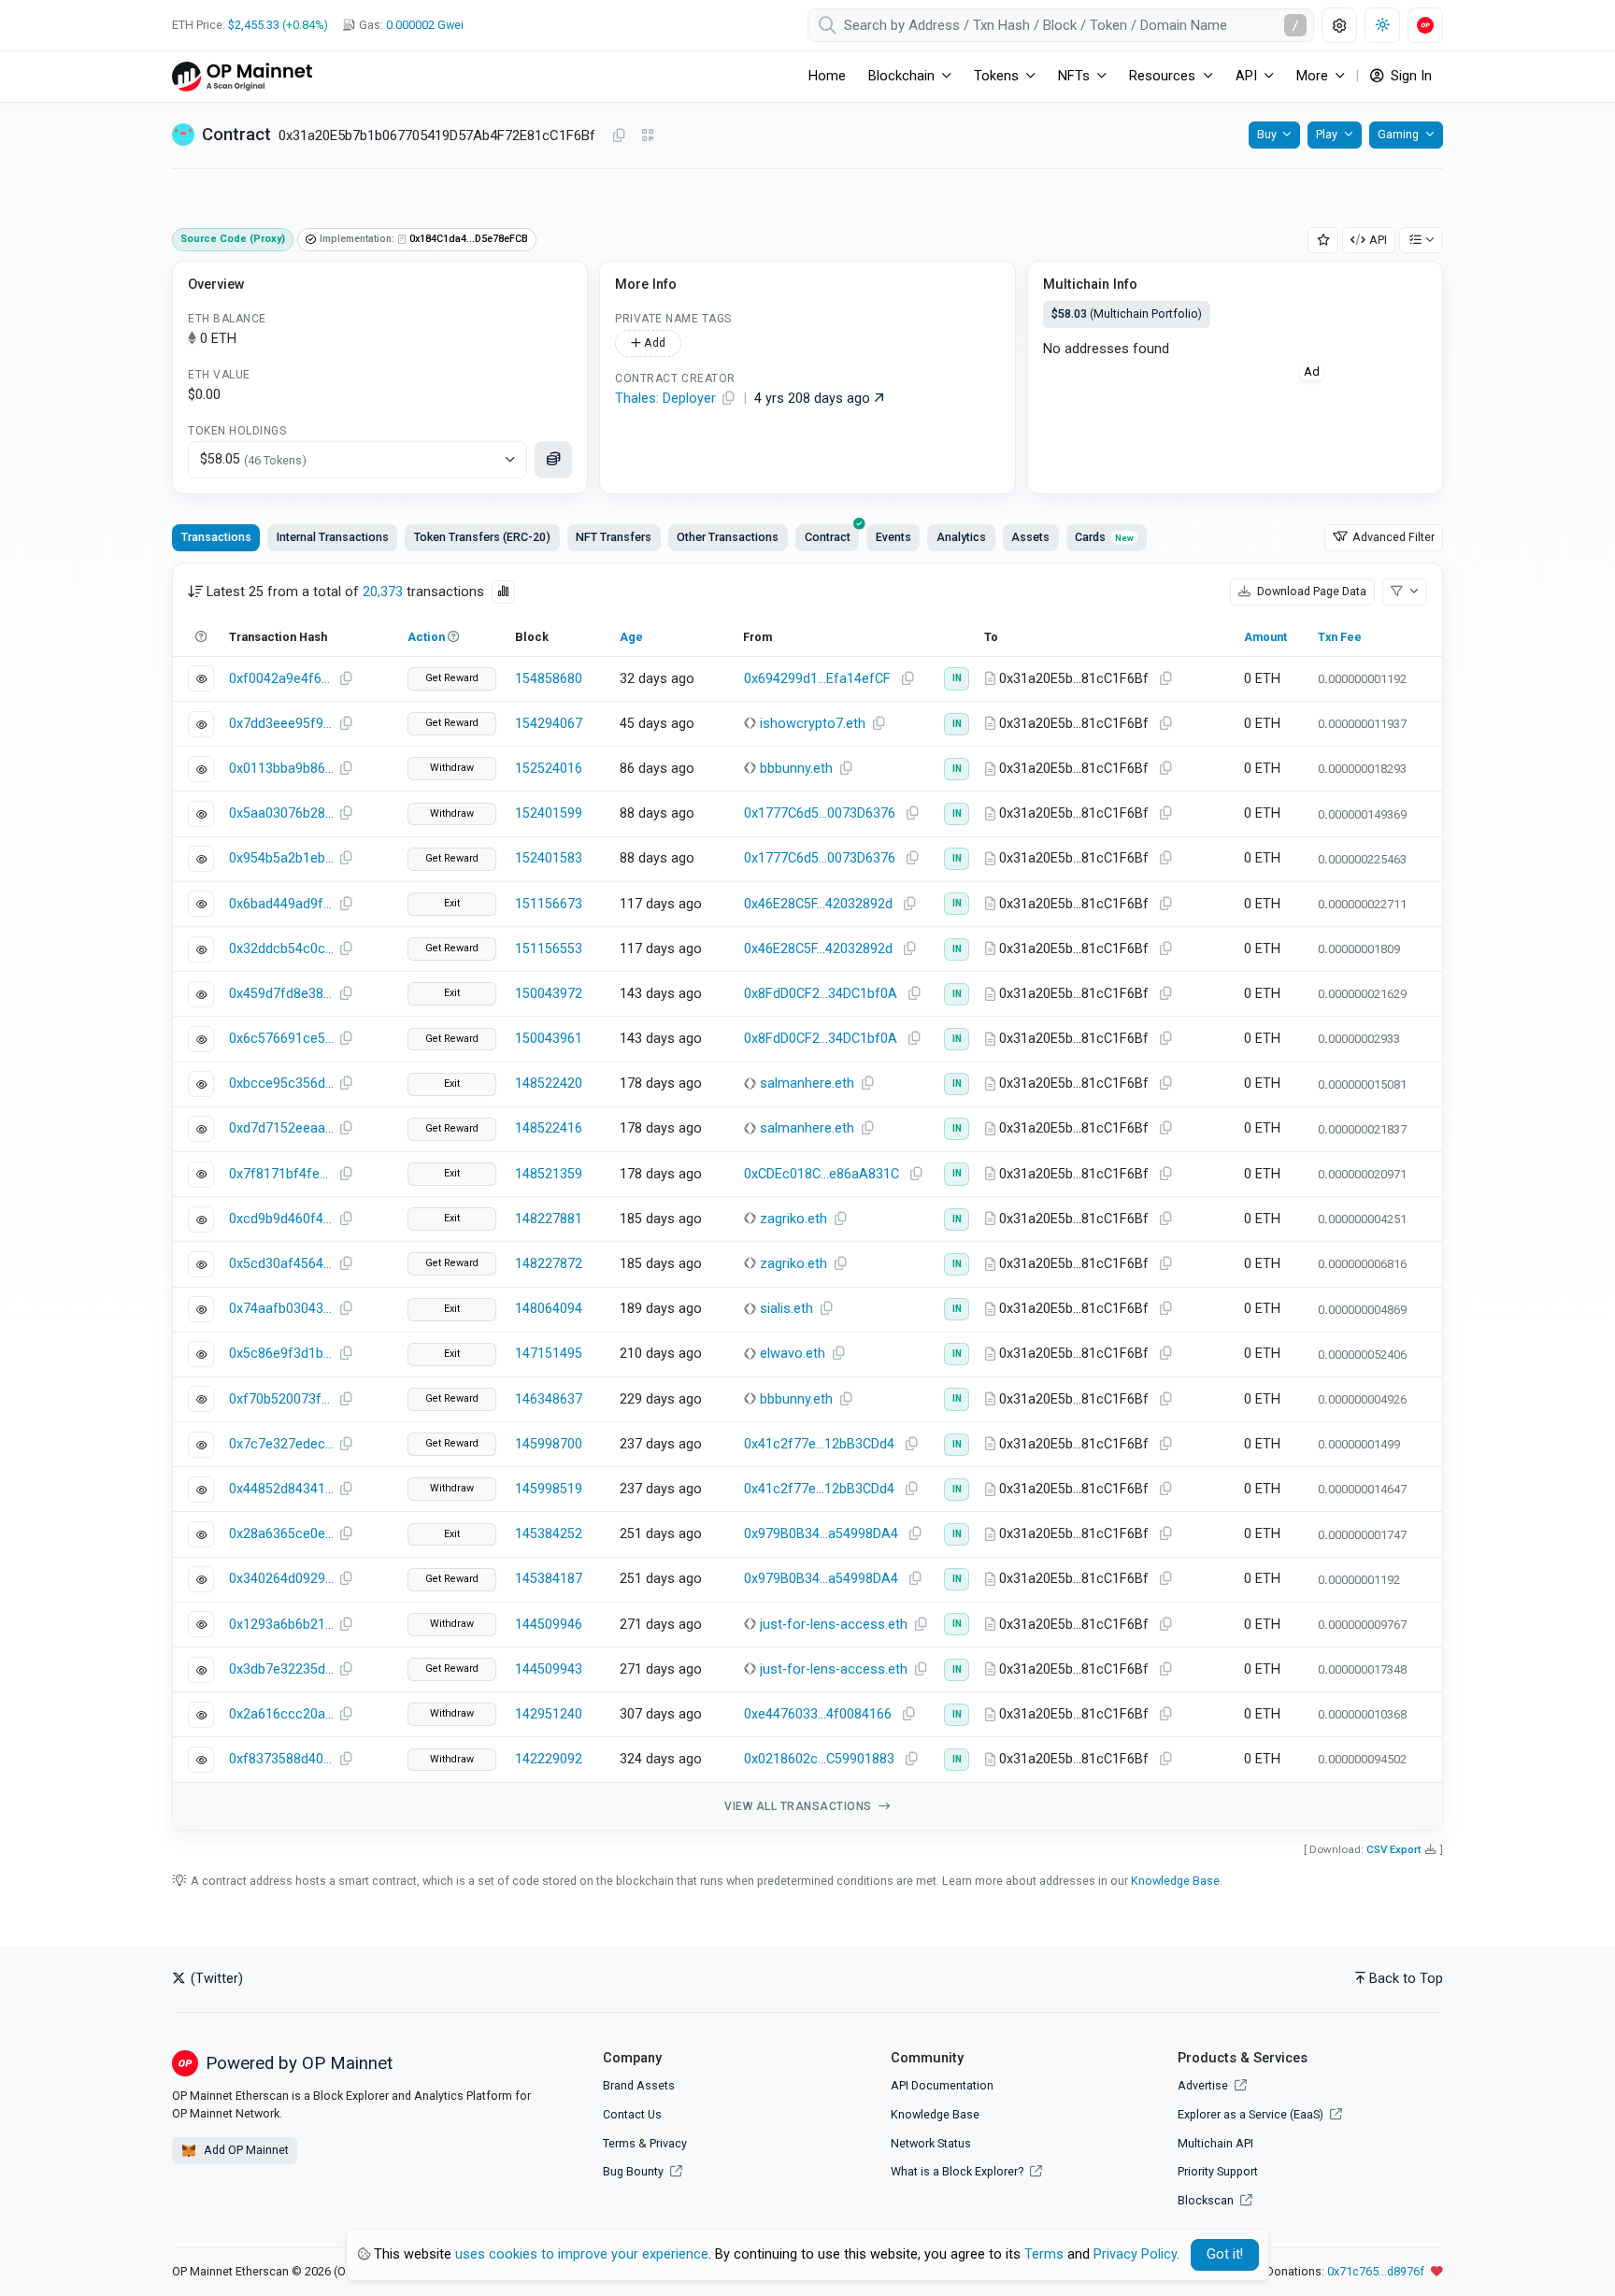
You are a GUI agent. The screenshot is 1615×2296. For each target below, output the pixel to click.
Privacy (668, 2143)
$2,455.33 (254, 25)
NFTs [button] (1074, 76)
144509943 (549, 1669)
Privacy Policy (1135, 2254)
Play (1327, 134)
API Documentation (942, 2085)
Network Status (931, 2143)
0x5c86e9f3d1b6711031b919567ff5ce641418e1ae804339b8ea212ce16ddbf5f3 (281, 1354)
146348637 (549, 1399)
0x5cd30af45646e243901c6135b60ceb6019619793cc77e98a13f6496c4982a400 (281, 1264)
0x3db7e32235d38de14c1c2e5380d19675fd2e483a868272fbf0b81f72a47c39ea (281, 1669)
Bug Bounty (633, 2171)
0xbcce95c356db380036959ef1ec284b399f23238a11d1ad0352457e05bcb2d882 (281, 1084)
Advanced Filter (1392, 537)
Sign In (1409, 76)
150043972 (549, 994)
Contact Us (632, 2114)
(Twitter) (215, 1979)
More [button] (1312, 76)
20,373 (383, 592)
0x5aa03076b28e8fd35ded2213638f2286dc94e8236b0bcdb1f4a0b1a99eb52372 (281, 813)
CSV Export (1394, 1849)
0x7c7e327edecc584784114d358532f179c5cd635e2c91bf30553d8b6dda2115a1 (281, 1444)
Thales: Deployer (665, 399)
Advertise (1204, 2085)
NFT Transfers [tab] (614, 537)
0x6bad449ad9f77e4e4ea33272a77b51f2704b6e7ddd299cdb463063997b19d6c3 (281, 904)
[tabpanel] (807, 1197)
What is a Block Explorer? (958, 2171)
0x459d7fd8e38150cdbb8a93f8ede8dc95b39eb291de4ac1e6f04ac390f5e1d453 (281, 994)
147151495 (549, 1354)
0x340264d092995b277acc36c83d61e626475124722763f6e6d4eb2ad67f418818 (281, 1579)
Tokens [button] (996, 76)
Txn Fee (1340, 637)
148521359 (549, 1174)
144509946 (549, 1625)
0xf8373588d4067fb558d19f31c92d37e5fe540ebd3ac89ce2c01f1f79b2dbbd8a (281, 1759)
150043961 (549, 1039)
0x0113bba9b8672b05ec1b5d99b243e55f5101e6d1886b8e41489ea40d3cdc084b (281, 769)
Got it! (1225, 2254)
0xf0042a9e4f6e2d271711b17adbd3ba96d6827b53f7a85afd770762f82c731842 (281, 679)
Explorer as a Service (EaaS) (1252, 2114)
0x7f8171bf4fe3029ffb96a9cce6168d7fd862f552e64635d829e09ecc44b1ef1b (281, 1174)
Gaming (1398, 134)
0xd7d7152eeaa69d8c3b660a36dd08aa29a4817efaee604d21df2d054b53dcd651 (281, 1128)
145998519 (549, 1489)
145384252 (549, 1534)
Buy (1267, 134)
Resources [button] (1162, 76)
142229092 (549, 1759)
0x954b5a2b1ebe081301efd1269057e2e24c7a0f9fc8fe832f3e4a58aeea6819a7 (281, 858)
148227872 (549, 1264)
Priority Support (1218, 2171)
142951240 (549, 1714)
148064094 (549, 1309)
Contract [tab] (828, 537)
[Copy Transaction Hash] (346, 679)
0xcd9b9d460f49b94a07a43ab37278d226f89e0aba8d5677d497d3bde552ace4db (281, 1219)
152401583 (549, 858)
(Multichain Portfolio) (1127, 314)
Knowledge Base (1175, 1881)
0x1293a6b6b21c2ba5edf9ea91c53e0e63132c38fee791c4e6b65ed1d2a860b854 (281, 1625)
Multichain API (1215, 2143)
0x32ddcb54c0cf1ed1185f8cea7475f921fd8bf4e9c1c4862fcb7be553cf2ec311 (281, 949)
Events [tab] (893, 537)
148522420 (549, 1084)
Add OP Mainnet (245, 2150)
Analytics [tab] (961, 537)
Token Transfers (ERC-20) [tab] (482, 537)
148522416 (549, 1128)
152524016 (549, 769)
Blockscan (1207, 2200)
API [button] (1246, 76)
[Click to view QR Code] (648, 136)
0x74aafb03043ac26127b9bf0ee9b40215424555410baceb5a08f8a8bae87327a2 (281, 1309)
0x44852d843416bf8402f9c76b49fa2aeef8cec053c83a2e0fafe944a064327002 (281, 1489)
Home (827, 76)
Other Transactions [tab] (728, 537)
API (1378, 240)
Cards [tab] (1104, 537)
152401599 (549, 813)
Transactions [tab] (216, 537)
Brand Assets (639, 2085)
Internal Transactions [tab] (333, 537)
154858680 (549, 679)
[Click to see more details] (553, 460)
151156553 (549, 949)
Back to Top (1406, 1979)
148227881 (549, 1219)
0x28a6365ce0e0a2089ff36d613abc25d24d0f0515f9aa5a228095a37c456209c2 (281, 1534)
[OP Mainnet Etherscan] (242, 76)
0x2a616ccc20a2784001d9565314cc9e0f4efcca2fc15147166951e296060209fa (281, 1714)
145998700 (549, 1444)
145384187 (549, 1579)
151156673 (549, 904)
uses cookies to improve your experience (582, 2254)
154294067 (549, 724)
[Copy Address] (619, 136)
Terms (619, 2143)
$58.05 (253, 459)
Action (426, 637)
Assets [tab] (1030, 537)
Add (653, 342)
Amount (1265, 637)
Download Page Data (1310, 591)
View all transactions (800, 1806)
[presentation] (827, 537)
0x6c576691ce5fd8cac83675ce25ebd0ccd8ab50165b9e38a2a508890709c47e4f (281, 1039)
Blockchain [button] (901, 76)
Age (631, 637)
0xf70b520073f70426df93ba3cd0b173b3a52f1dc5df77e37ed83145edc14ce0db (281, 1399)
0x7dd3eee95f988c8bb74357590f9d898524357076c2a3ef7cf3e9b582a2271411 (281, 724)
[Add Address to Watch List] (1323, 241)
